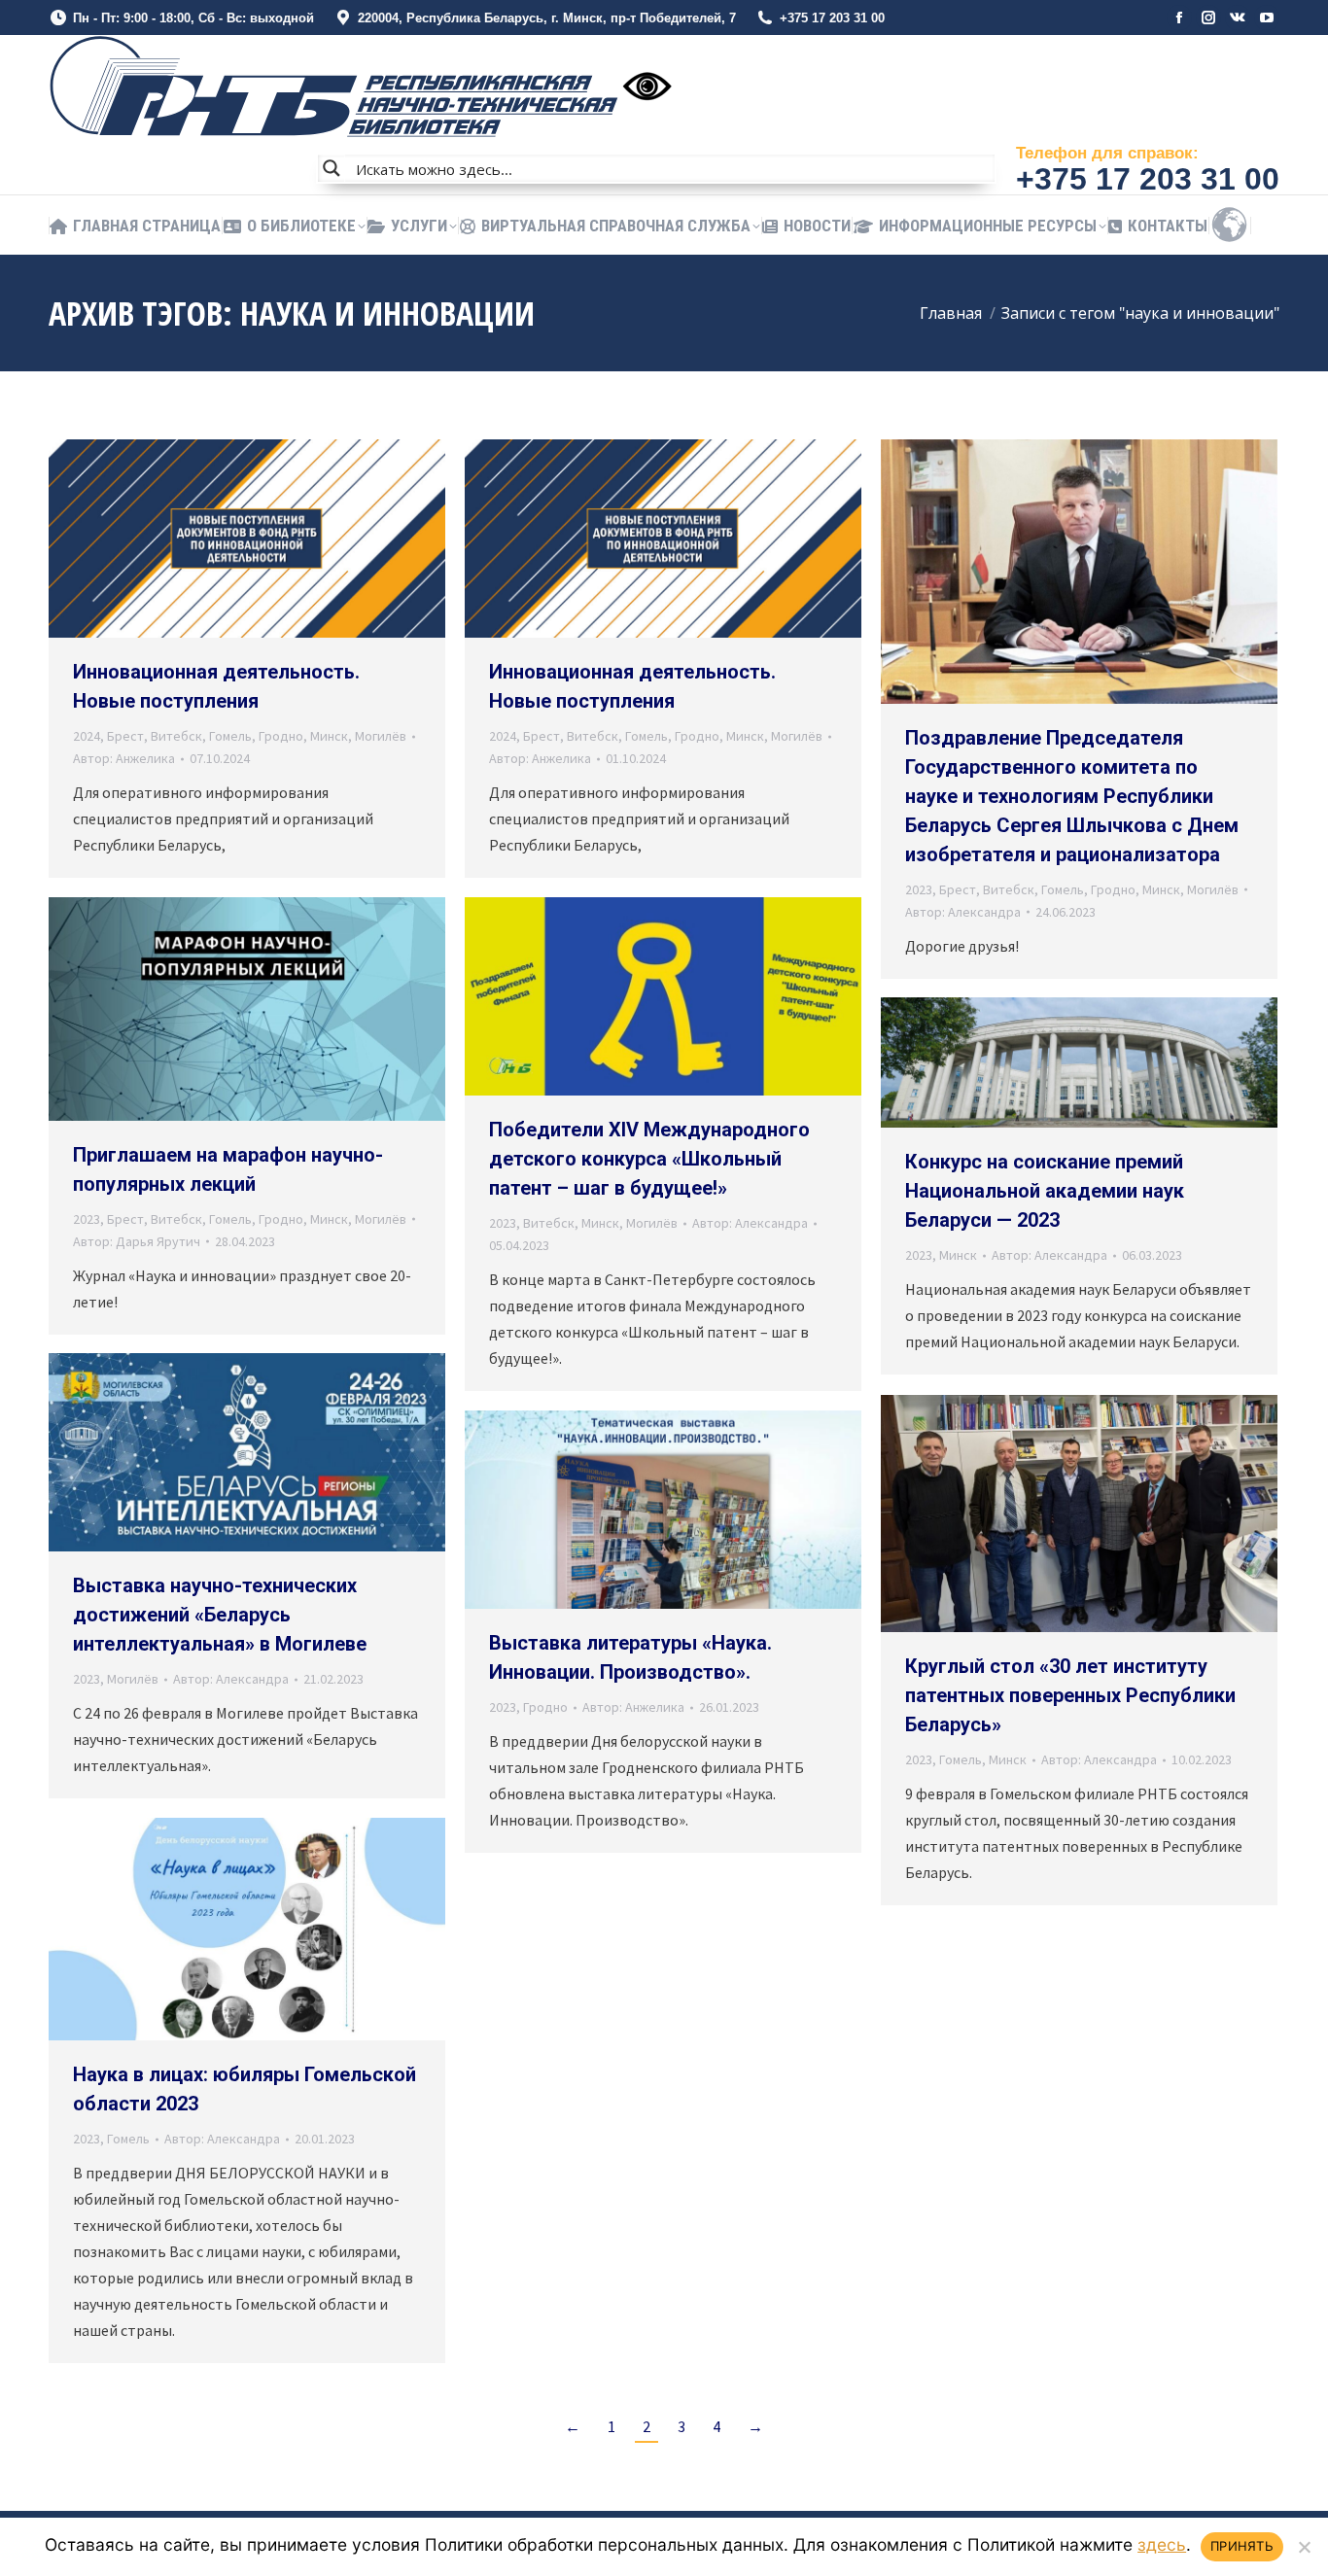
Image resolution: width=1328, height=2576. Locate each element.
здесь (1162, 2544)
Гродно (281, 736)
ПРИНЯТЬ (1242, 2546)
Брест (125, 736)
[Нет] (1304, 2547)
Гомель (230, 736)
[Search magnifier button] (332, 168)
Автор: (124, 758)
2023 (919, 889)
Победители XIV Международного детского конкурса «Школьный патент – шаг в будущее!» (649, 1159)
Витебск (176, 736)
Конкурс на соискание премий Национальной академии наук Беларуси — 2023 (1045, 1191)
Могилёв (381, 736)
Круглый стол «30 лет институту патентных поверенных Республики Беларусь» (1070, 1695)
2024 (87, 736)
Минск (329, 736)
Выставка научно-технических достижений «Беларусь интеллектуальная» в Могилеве (220, 1615)
